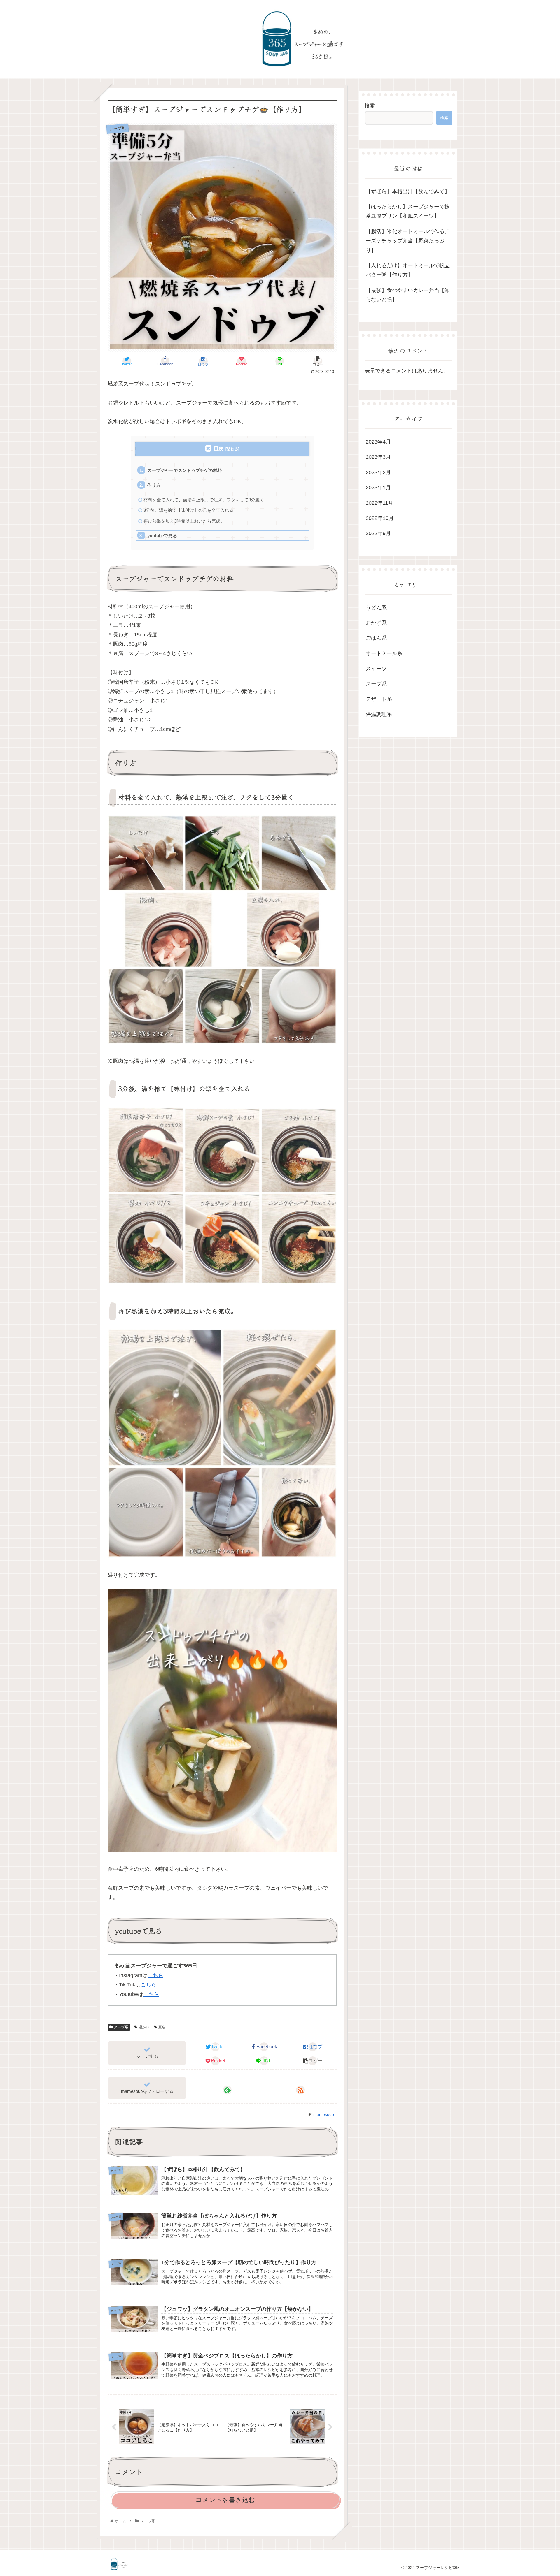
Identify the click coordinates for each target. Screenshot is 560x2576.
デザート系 (379, 699)
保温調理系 (379, 715)
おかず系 (376, 623)
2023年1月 (378, 488)
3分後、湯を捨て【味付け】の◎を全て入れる (188, 510)
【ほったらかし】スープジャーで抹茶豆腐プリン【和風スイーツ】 (408, 211)
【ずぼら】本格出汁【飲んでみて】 (408, 191)
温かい (144, 2027)
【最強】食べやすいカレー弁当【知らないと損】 (408, 295)
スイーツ (376, 669)
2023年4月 (378, 442)
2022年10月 (380, 518)
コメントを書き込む (225, 2500)
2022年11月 (379, 503)
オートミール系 (384, 653)
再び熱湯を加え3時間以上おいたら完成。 (184, 521)
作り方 (154, 485)
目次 (218, 449)
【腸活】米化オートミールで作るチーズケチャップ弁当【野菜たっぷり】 (408, 241)
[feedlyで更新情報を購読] (227, 2090)
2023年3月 (378, 457)
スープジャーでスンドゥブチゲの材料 (184, 470)
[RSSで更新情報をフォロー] (300, 2090)
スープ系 (121, 2027)
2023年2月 (378, 472)
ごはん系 (376, 638)
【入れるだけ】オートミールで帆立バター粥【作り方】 (408, 270)
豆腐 (162, 2027)
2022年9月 (378, 534)
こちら (155, 1975)
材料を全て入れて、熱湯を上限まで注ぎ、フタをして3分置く (204, 500)
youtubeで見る (162, 536)
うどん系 (376, 608)
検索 (370, 106)
